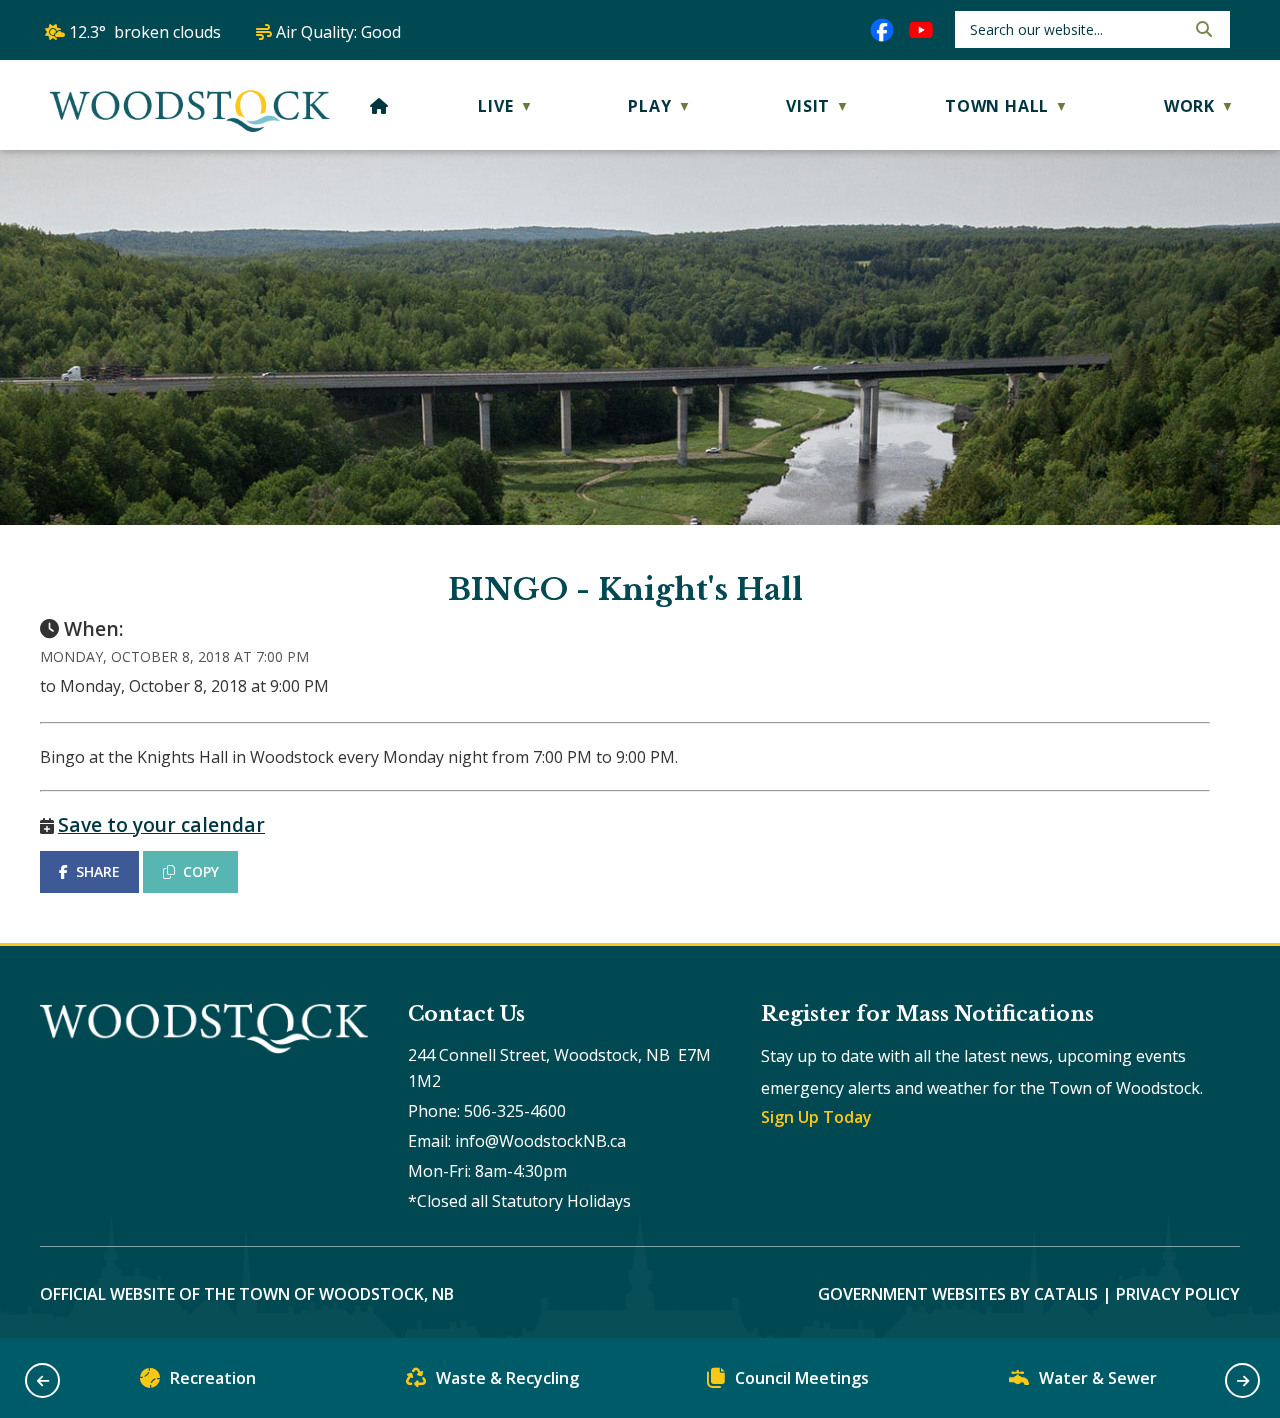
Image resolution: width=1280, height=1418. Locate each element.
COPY (201, 871)
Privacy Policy (1178, 1294)
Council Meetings (802, 1378)
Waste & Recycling (507, 1378)
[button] (1202, 29)
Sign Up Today (816, 1117)
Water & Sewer (1098, 1378)
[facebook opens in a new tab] (882, 30)
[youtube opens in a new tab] (921, 30)
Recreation (213, 1378)
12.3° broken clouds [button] (145, 32)
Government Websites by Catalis (958, 1294)
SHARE (98, 871)
